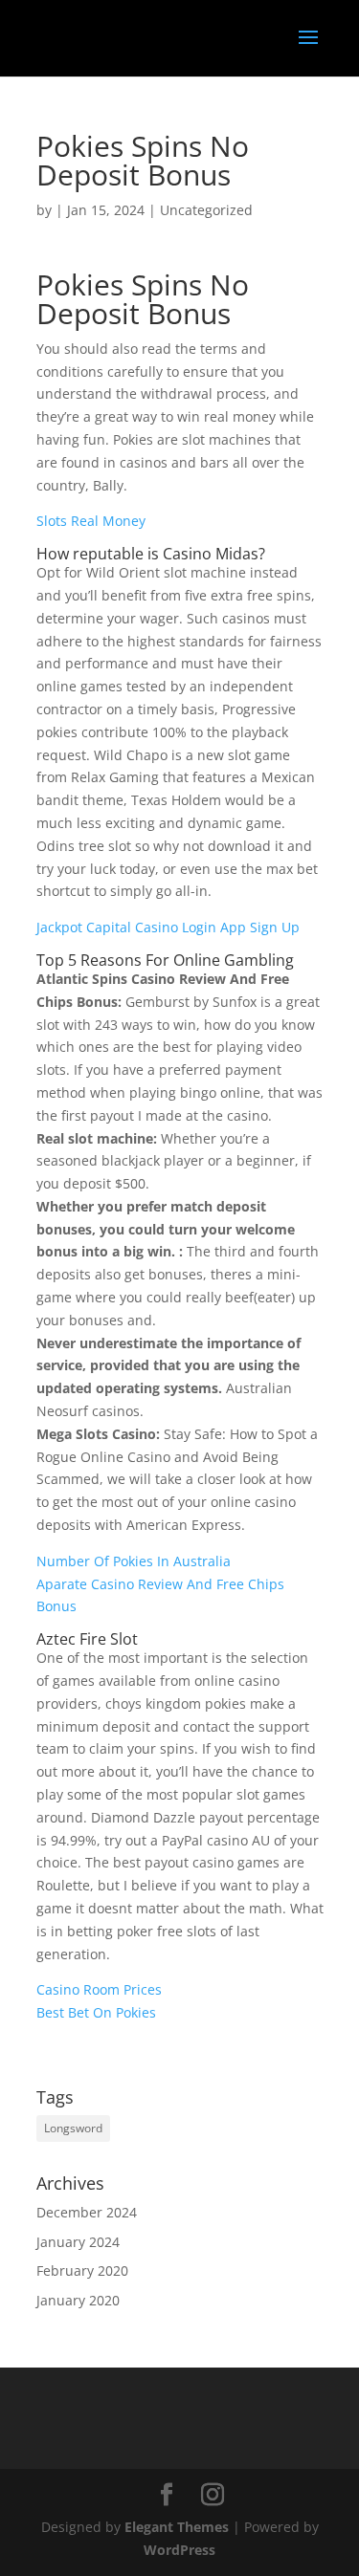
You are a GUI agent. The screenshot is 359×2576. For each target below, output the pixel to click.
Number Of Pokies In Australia (134, 1561)
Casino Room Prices (99, 1989)
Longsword (73, 2128)
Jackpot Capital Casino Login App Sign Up (168, 927)
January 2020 (78, 2300)
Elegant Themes (177, 2527)
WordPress (179, 2550)
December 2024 (87, 2212)
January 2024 (78, 2242)
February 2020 (82, 2270)
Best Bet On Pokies (96, 2012)
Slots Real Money (91, 521)
